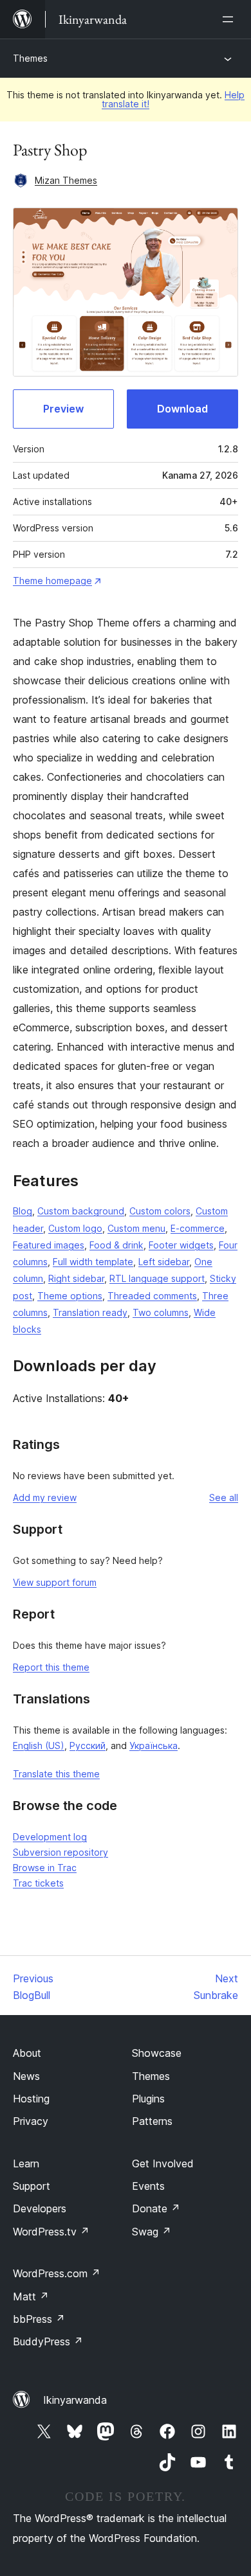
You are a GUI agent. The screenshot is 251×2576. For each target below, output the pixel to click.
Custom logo (75, 1228)
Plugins (148, 2099)
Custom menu (136, 1228)
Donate (156, 2208)
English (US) (39, 1745)
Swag (152, 2232)
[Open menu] (230, 19)
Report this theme (51, 1667)
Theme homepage (52, 581)
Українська (153, 1745)
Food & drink (116, 1245)
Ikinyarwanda (75, 2400)
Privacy (31, 2121)
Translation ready (90, 1312)
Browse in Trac (45, 1868)
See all (224, 1497)
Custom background (81, 1211)
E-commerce (198, 1228)
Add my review (45, 1497)
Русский (88, 1745)
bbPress (39, 2319)
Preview (63, 409)
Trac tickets (38, 1883)
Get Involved (163, 2163)
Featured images (49, 1245)
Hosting (31, 2099)
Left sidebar (164, 1262)
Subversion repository (60, 1852)
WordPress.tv (51, 2232)
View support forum (55, 1582)
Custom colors (160, 1211)
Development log (50, 1837)
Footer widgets (181, 1245)
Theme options (70, 1296)
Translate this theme (56, 1774)
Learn (26, 2163)
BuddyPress (48, 2341)
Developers (40, 2208)
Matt (31, 2296)
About (27, 2053)
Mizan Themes (66, 180)
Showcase (157, 2053)
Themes (30, 58)
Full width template (93, 1262)
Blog (23, 1211)
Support (32, 2186)
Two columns (161, 1312)
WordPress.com (57, 2273)
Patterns (152, 2121)
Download (182, 409)
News (26, 2076)
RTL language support (157, 1278)
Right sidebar (76, 1278)
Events (148, 2186)
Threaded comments (152, 1296)
